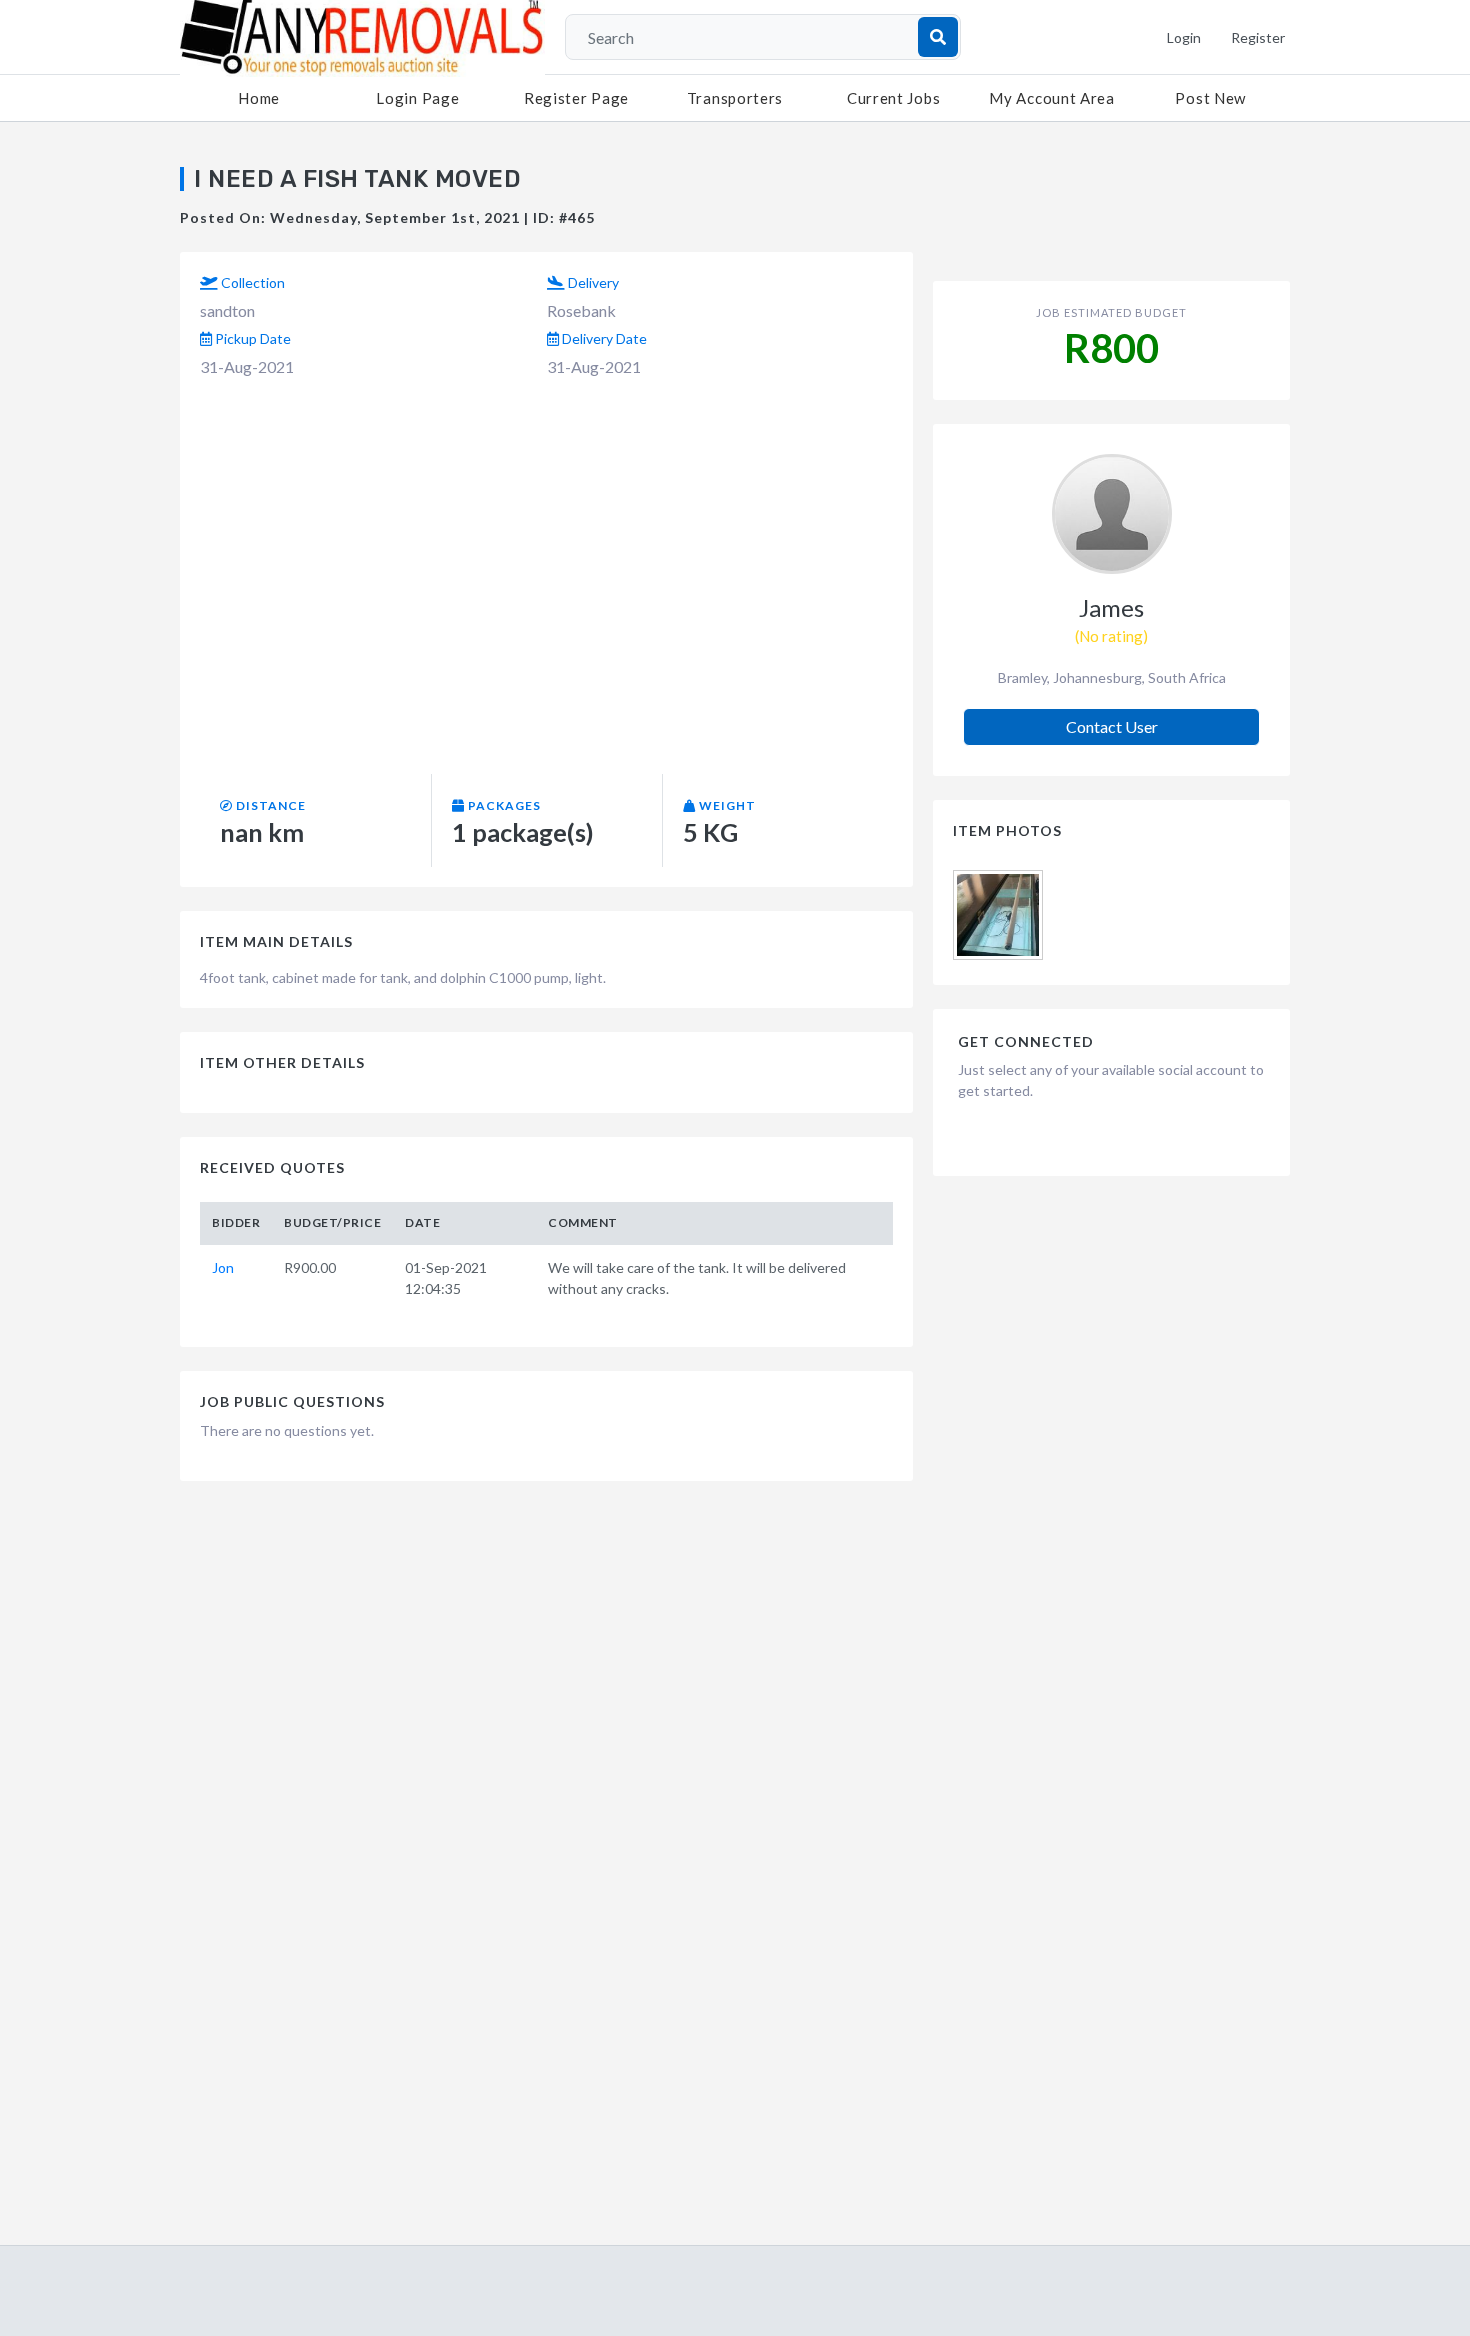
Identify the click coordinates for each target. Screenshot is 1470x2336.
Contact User (1112, 726)
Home (259, 98)
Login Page (417, 98)
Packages (503, 805)
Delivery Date (603, 338)
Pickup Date (251, 338)
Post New (1210, 98)
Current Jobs (893, 98)
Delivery (592, 282)
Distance (269, 805)
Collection (251, 282)
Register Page (576, 98)
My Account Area (1052, 98)
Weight (726, 805)
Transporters (735, 98)
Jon (223, 1267)
